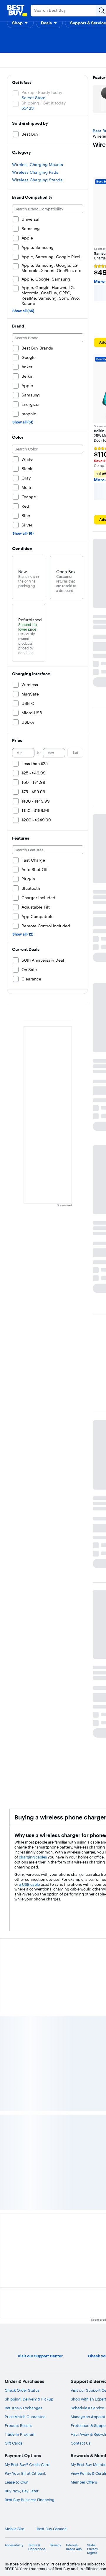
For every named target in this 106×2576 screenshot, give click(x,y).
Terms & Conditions (37, 2547)
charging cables (33, 1857)
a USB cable (29, 1884)
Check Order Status (22, 2390)
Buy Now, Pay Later (22, 2491)
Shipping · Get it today (44, 103)
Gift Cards (14, 2443)
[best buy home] (17, 11)
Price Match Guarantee (25, 2417)
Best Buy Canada (52, 2529)
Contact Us (81, 2443)
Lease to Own (17, 2482)
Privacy (56, 2545)
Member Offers (84, 2482)
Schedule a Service (87, 2408)
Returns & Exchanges (23, 2408)
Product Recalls (18, 2425)
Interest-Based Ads (74, 2547)
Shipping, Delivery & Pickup (29, 2399)
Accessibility (14, 2545)
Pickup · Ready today (42, 92)
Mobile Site (14, 2529)
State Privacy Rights (93, 2549)
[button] (20, 23)
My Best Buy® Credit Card (27, 2464)
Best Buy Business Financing (30, 2500)
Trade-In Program (20, 2434)
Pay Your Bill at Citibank (25, 2473)
